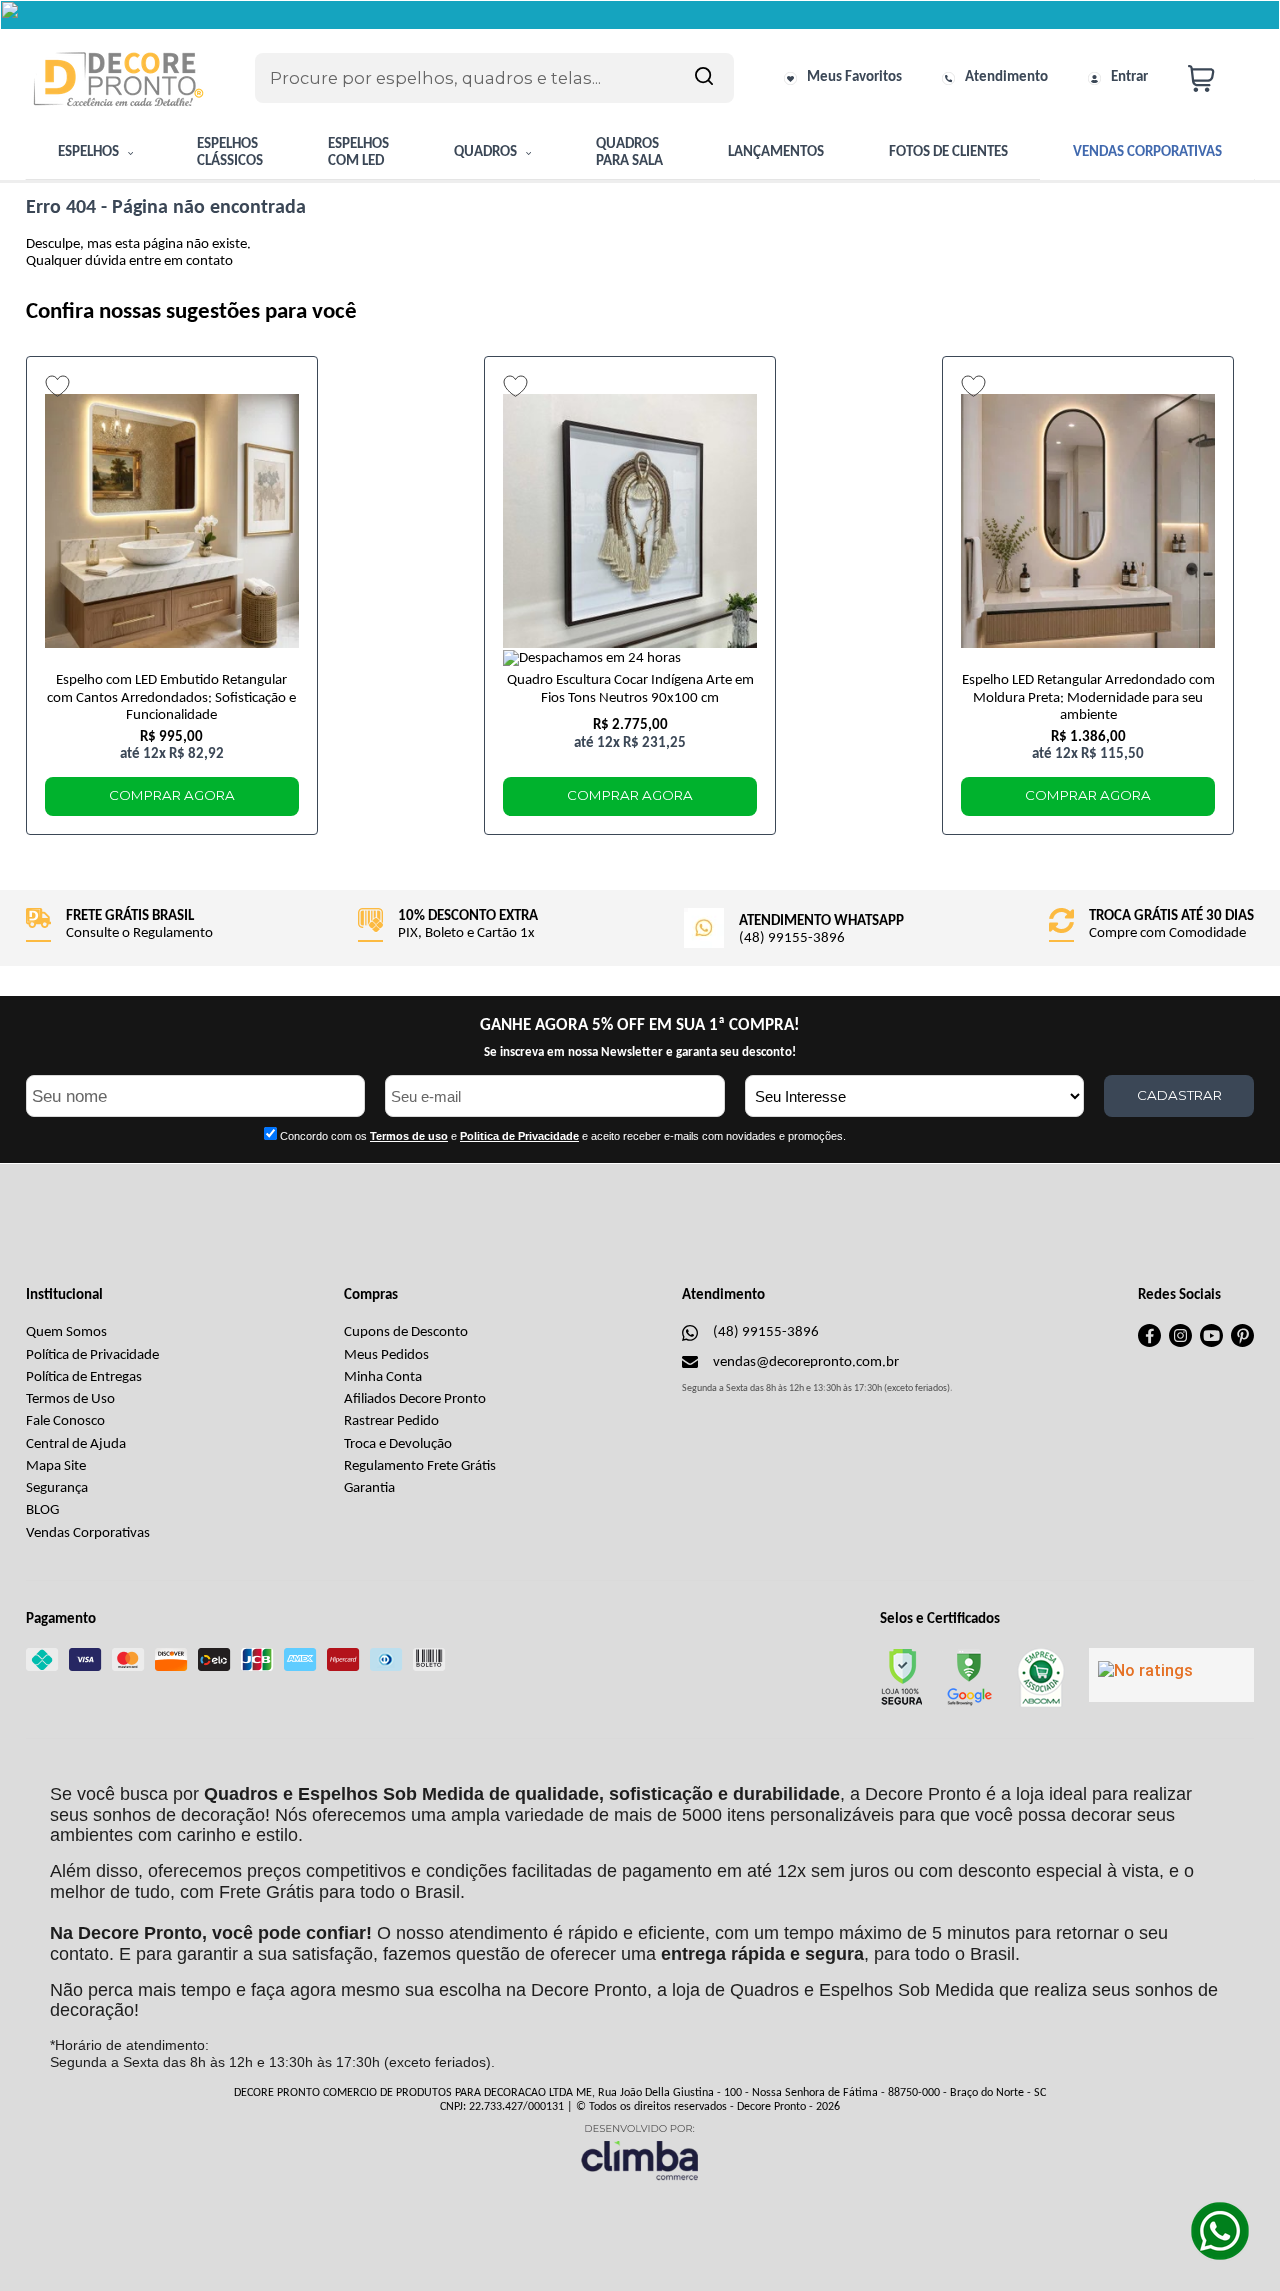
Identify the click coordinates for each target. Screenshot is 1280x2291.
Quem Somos (66, 1332)
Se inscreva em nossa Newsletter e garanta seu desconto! (640, 1052)
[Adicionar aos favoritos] (57, 386)
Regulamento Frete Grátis (420, 1466)
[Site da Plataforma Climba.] (640, 2151)
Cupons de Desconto (406, 1332)
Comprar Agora (172, 795)
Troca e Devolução (398, 1444)
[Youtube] (1211, 1343)
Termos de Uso (70, 1399)
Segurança (57, 1488)
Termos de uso (409, 1136)
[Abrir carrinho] (1216, 78)
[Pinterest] (1242, 1343)
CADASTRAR (1179, 1095)
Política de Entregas (84, 1377)
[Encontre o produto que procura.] (704, 78)
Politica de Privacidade (519, 1136)
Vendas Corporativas (88, 1533)
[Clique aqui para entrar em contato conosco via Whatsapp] (1220, 2231)
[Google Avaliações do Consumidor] (1171, 1675)
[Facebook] (1149, 1343)
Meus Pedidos (386, 1355)
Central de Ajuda (76, 1444)
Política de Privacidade (92, 1355)
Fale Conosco (65, 1421)
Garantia (369, 1488)
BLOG (42, 1510)
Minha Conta (383, 1377)
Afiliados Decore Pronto (415, 1399)
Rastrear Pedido (391, 1421)
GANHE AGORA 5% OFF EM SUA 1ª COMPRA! (640, 1025)
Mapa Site (56, 1466)
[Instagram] (1180, 1343)
